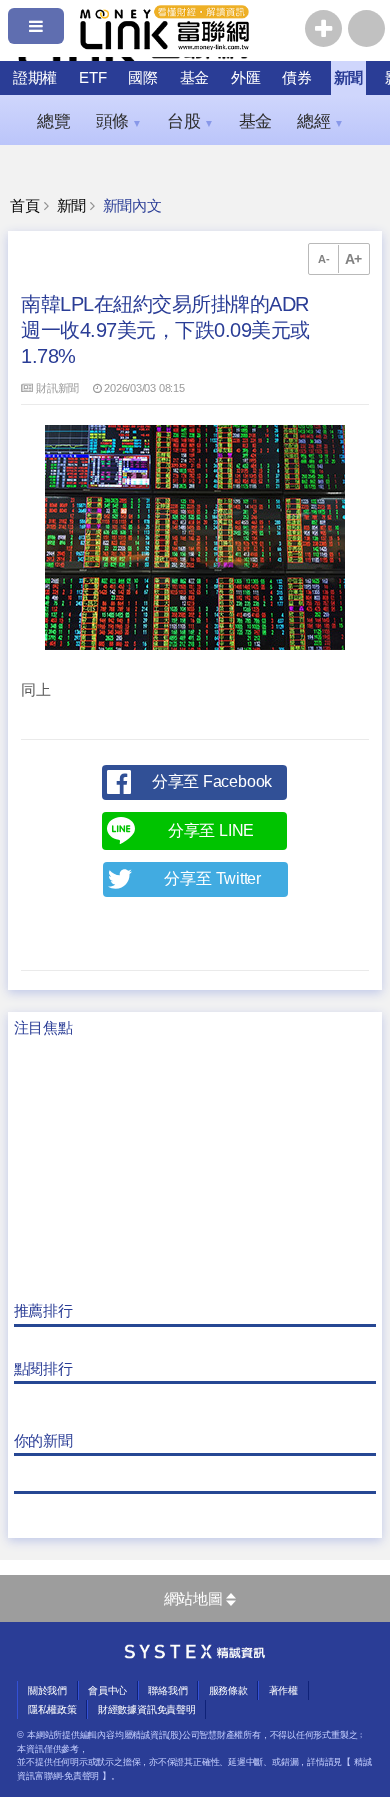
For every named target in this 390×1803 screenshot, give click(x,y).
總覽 (54, 121)
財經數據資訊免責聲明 (147, 1709)
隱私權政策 (52, 1709)
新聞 (349, 77)
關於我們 (47, 1690)
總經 (320, 121)
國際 (143, 77)
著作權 (283, 1690)
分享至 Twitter (212, 878)
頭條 (119, 121)
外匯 (246, 77)
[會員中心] (366, 28)
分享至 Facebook (212, 781)
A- (324, 259)
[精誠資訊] (195, 1654)
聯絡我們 (167, 1690)
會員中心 (107, 1690)
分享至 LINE (211, 830)
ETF (92, 77)
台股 (190, 121)
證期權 (35, 77)
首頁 (25, 206)
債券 (297, 77)
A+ (354, 259)
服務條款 (228, 1690)
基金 (195, 77)
